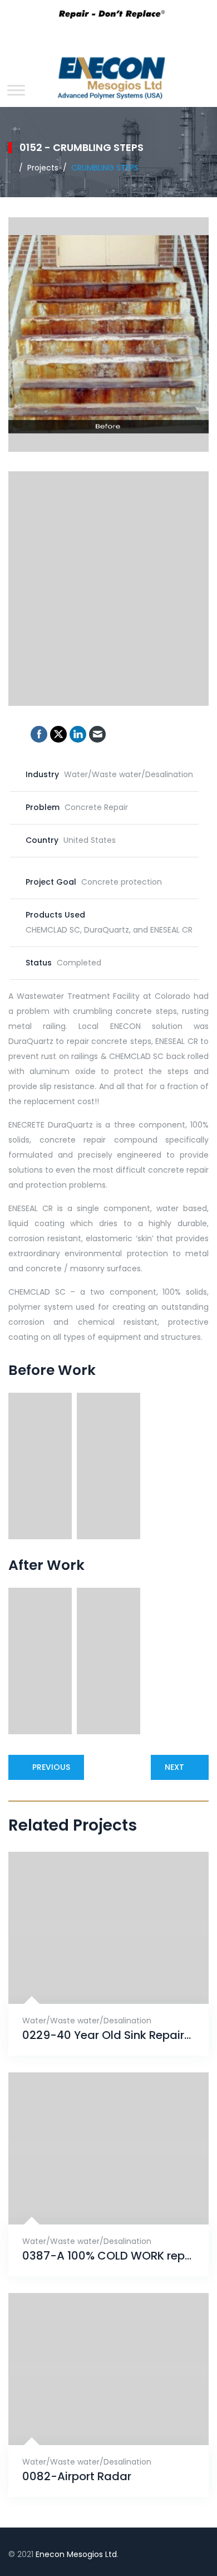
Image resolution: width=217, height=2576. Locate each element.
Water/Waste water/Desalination (87, 2021)
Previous (51, 1767)
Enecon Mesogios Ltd (76, 2554)
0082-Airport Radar (77, 2477)
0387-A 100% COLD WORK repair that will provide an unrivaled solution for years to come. (108, 2256)
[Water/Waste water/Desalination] (95, 1976)
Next (174, 1767)
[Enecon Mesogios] (108, 81)
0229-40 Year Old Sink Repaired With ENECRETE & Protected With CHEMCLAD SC (108, 2035)
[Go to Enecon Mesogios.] (11, 168)
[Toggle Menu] (16, 90)
